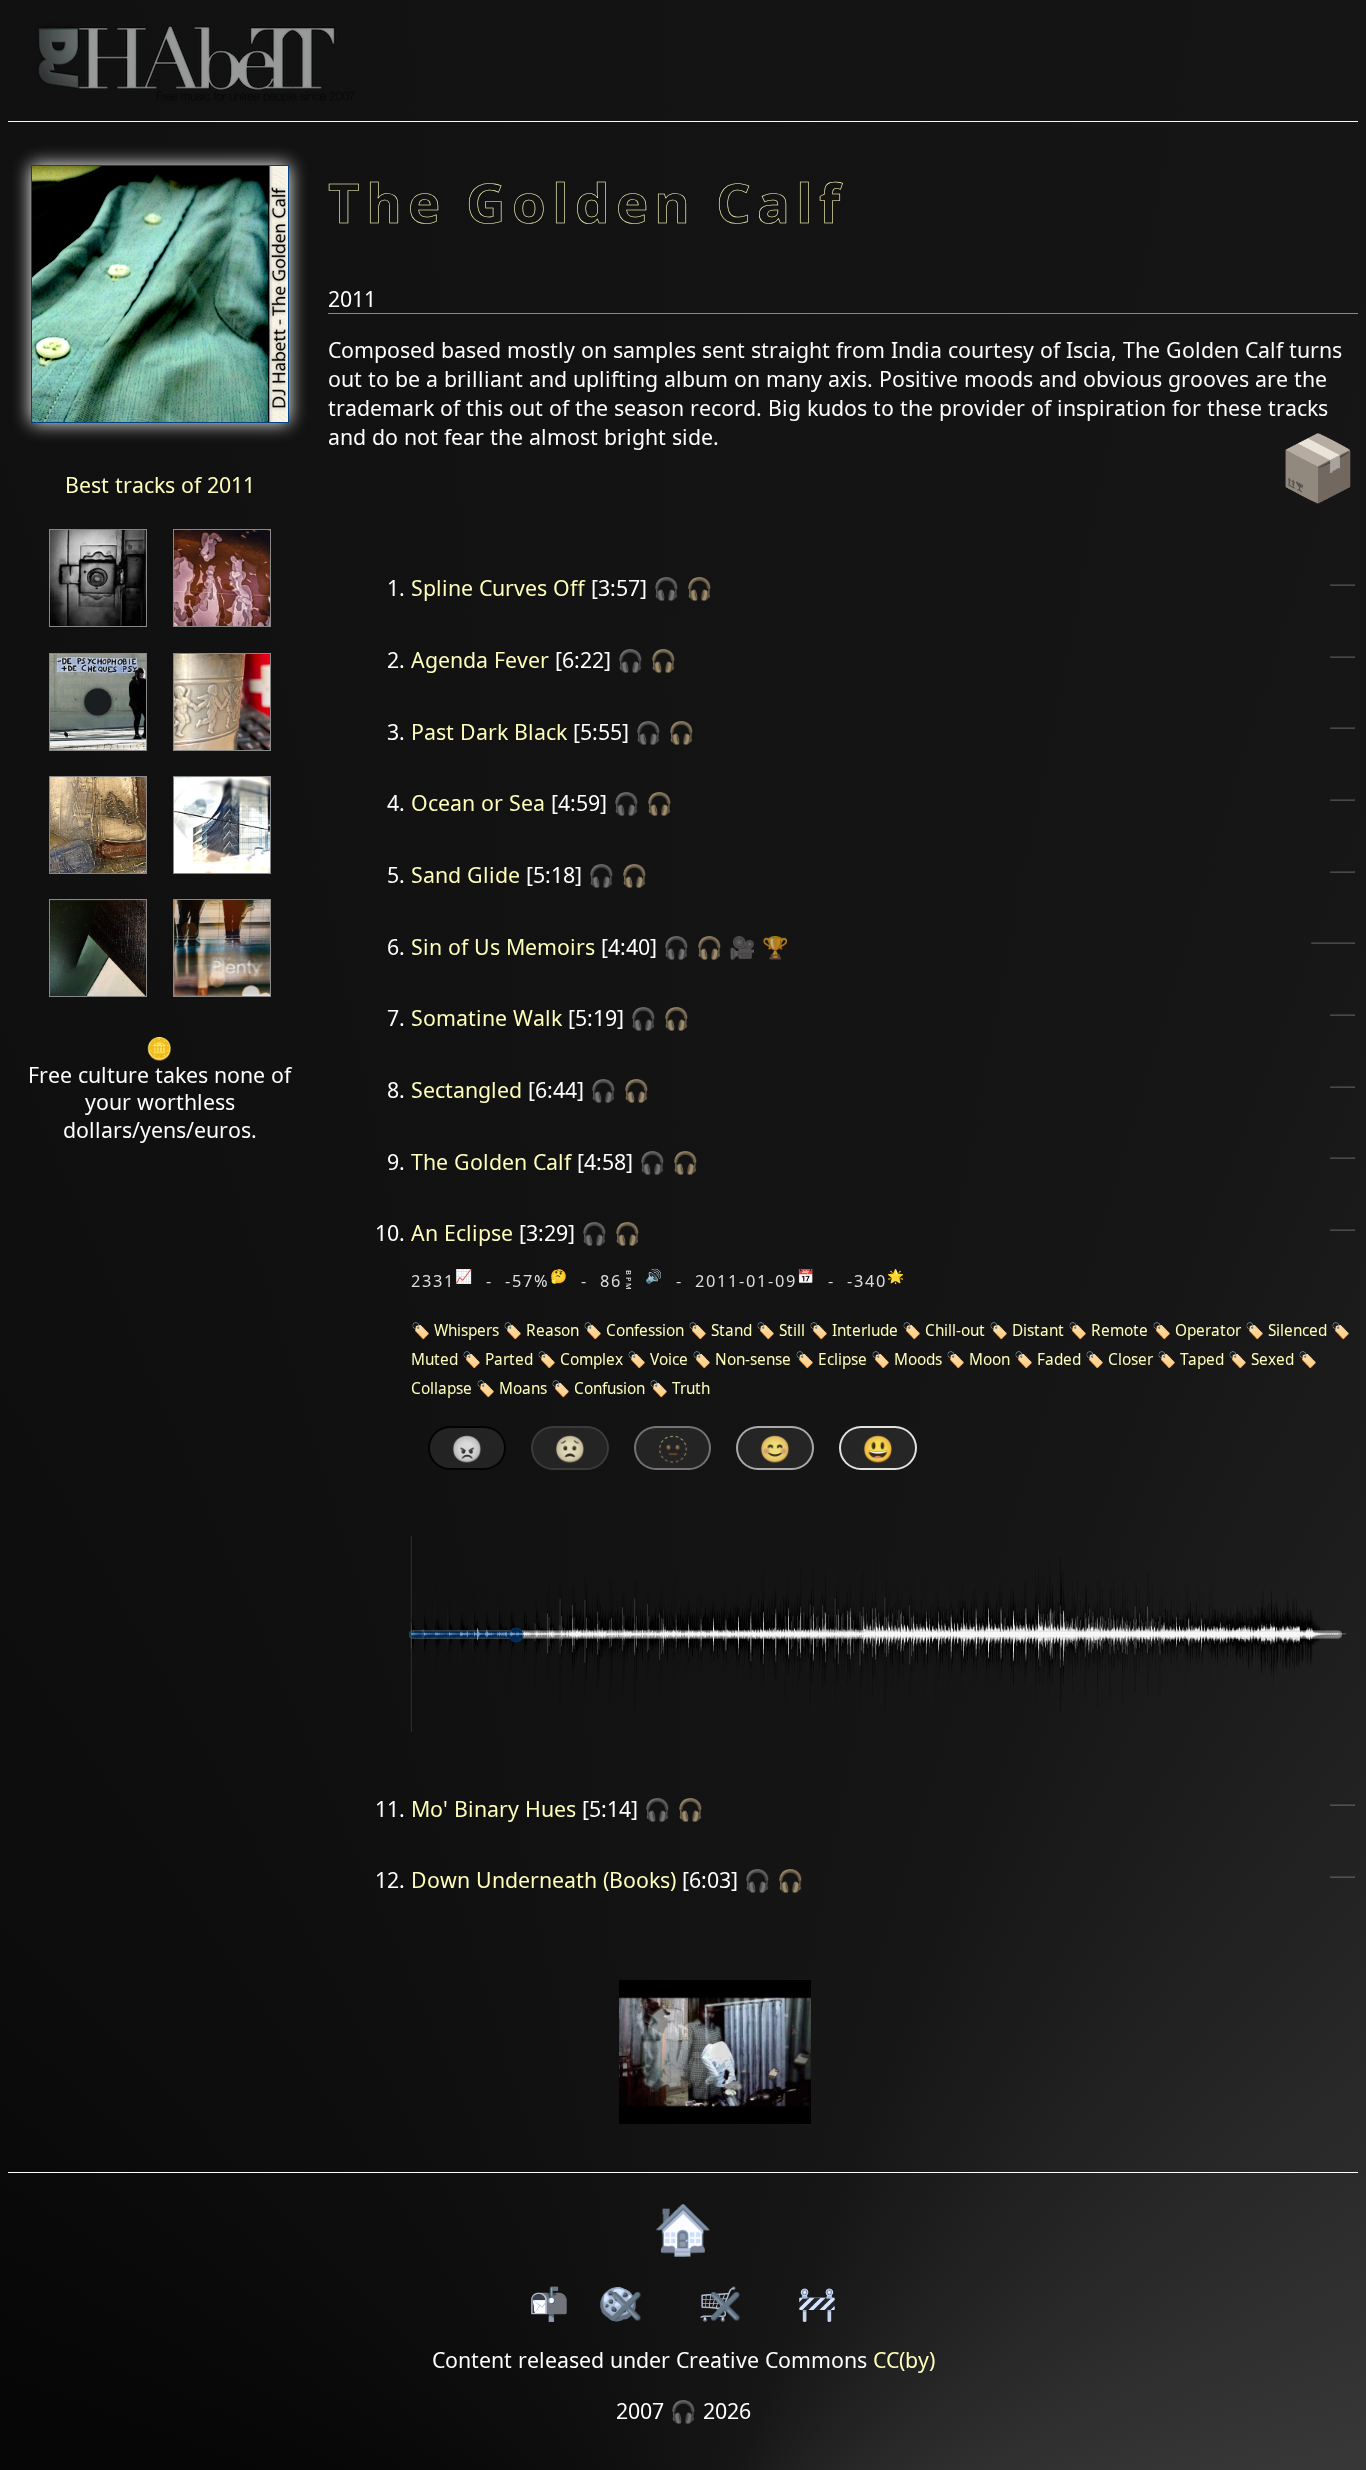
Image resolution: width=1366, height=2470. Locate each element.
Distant (1038, 1330)
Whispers (466, 1330)
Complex (591, 1359)
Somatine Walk (486, 1017)
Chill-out (955, 1330)
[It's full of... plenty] (222, 998)
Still (792, 1330)
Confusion (609, 1388)
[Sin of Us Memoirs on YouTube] (715, 2136)
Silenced (1297, 1330)
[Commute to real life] (98, 752)
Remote (1119, 1330)
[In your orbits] (98, 875)
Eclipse (842, 1359)
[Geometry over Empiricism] (222, 875)
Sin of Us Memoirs (503, 946)
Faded (1059, 1359)
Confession (645, 1330)
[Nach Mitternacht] (222, 628)
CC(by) (904, 2359)
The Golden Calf (491, 1161)
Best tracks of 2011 (160, 484)
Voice (669, 1359)
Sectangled (466, 1089)
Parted (509, 1359)
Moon (989, 1359)
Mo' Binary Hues (493, 1808)
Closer (1130, 1359)
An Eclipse (462, 1232)
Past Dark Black (489, 731)
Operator (1208, 1330)
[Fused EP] (98, 628)
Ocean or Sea (478, 802)
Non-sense (753, 1359)
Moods (918, 1359)
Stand (731, 1330)
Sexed (1272, 1359)
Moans (523, 1388)
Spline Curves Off (498, 587)
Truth (691, 1388)
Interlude (865, 1330)
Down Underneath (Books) (543, 1879)
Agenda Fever (480, 659)
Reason (552, 1330)
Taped (1202, 1359)
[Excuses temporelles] (98, 998)
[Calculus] (222, 752)
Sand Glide (465, 874)
